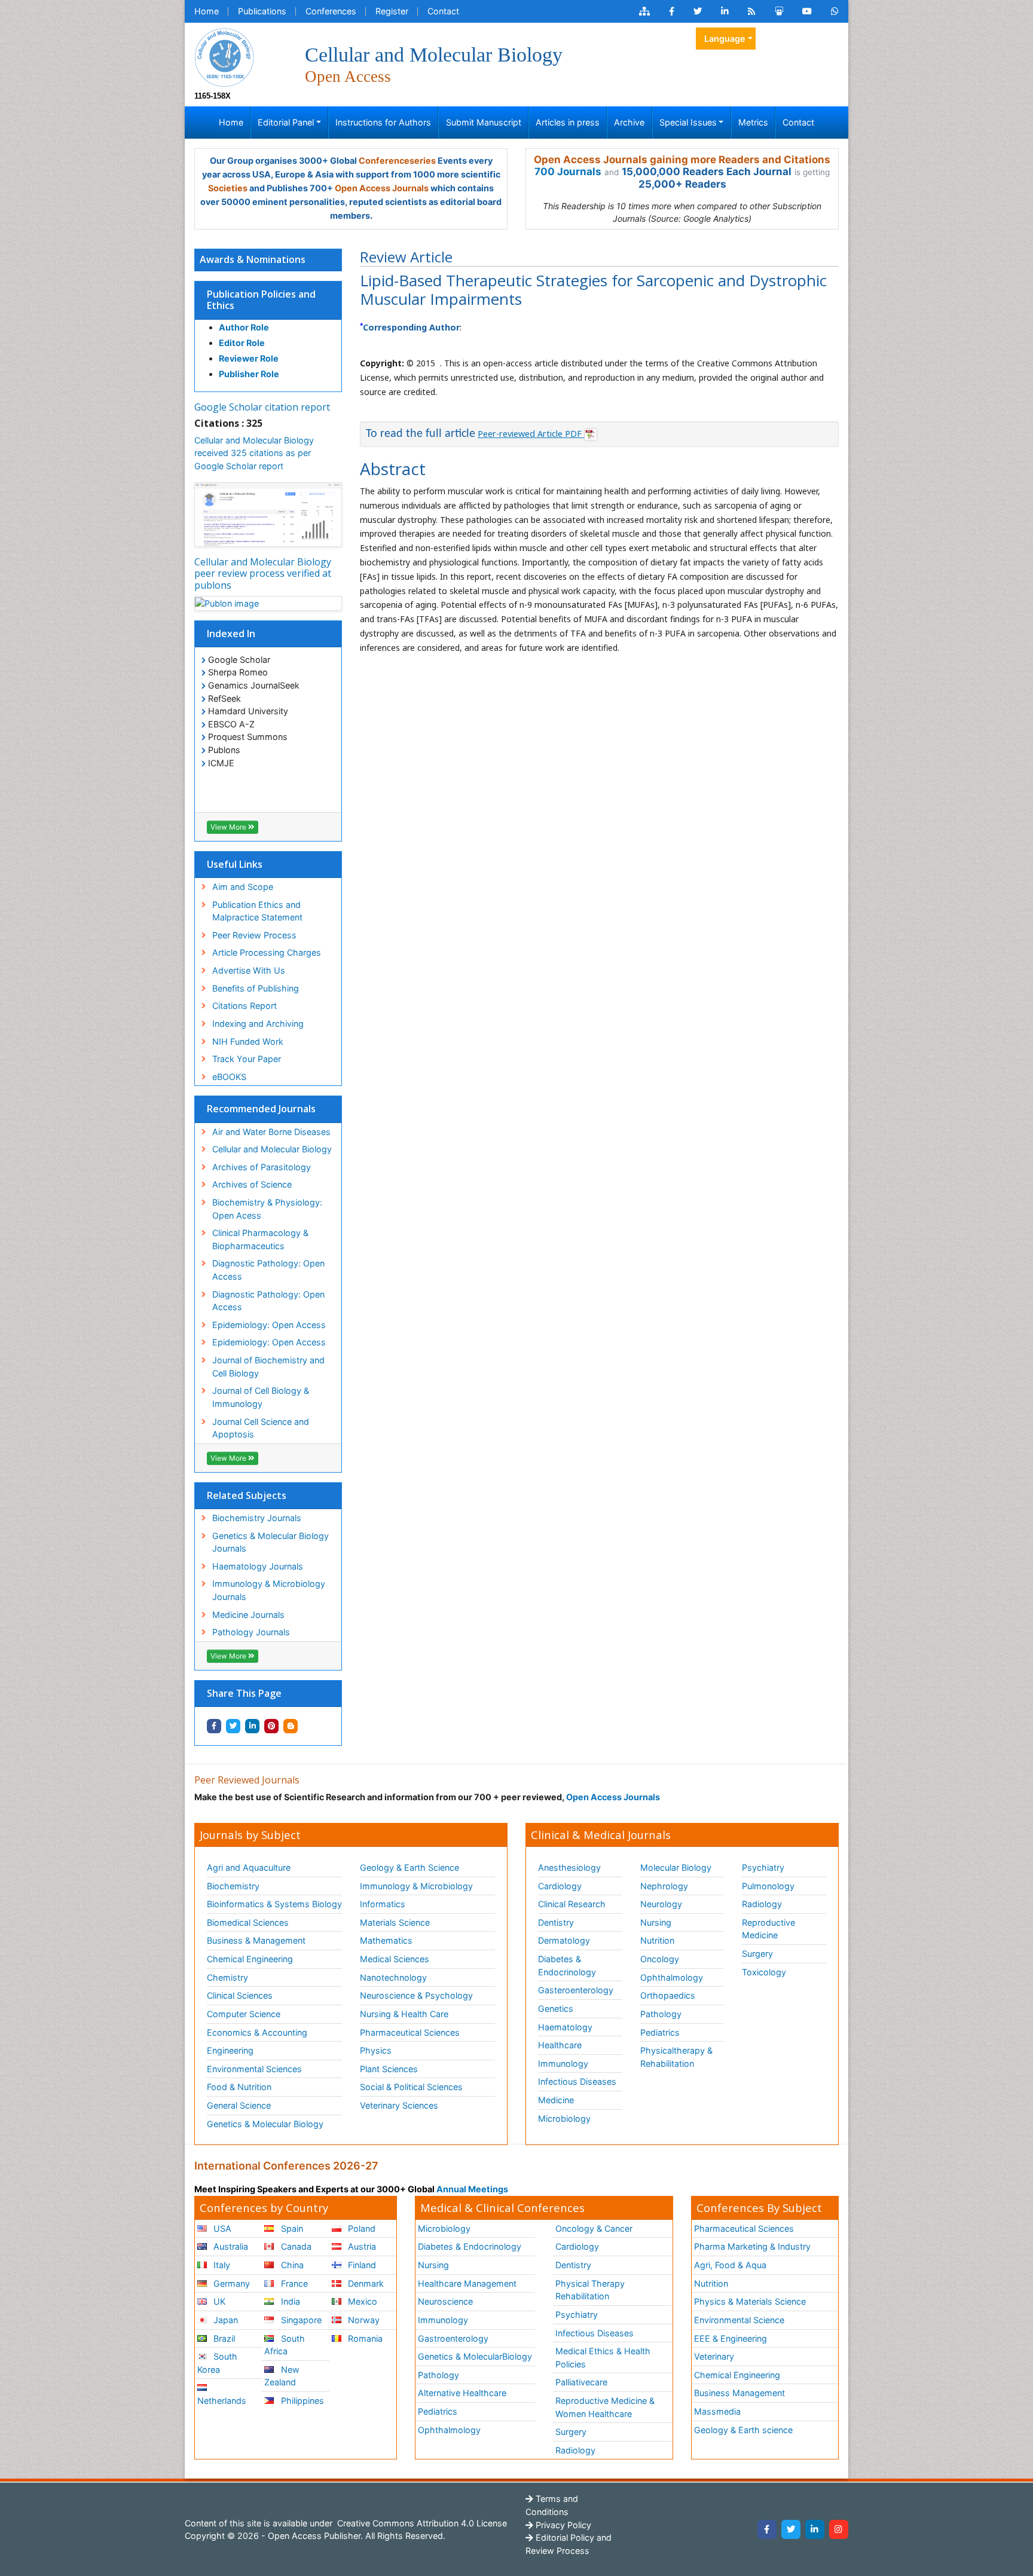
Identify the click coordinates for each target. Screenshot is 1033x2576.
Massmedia (717, 2411)
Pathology (661, 2014)
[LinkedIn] (815, 2529)
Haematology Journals (258, 1566)
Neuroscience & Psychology (416, 1995)
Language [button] (725, 39)
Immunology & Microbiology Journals (269, 1590)
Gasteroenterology (576, 1990)
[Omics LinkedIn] (725, 11)
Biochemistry (233, 1886)
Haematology (565, 2027)
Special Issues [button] (688, 122)
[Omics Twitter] (698, 11)
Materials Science (395, 1922)
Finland (361, 2265)
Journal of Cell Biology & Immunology (261, 1397)
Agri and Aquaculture (249, 1867)
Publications (262, 11)
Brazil (223, 2338)
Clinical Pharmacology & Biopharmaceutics (260, 1239)
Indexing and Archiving (258, 1024)
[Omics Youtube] (807, 11)
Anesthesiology (569, 1867)
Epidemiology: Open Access (269, 1325)
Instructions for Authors (383, 122)
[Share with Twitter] (233, 1726)
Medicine (556, 2100)
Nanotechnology (393, 1977)
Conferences (331, 11)
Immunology (563, 2063)
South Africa (284, 2345)
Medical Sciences (395, 1959)
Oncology (660, 1959)
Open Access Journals (382, 188)
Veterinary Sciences (399, 2105)
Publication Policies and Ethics (261, 300)
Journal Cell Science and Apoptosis (261, 1428)
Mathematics (386, 1940)
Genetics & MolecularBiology (475, 2356)
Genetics (556, 2009)
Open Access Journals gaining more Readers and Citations (682, 160)
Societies (228, 188)
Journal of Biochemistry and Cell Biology (268, 1367)
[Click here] (644, 11)
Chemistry (227, 1977)
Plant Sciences (389, 2069)
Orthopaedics (668, 1995)
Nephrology (664, 1886)
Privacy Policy (562, 2525)
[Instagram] (839, 2529)
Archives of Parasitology (262, 1167)
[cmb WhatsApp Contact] (835, 11)
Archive (629, 122)
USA (221, 2228)
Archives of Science (252, 1184)
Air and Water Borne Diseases (271, 1132)
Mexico (361, 2301)
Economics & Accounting (257, 2032)
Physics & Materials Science (750, 2301)
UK (218, 2301)
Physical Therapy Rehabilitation (590, 2290)
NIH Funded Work (248, 1041)
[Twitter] (791, 2529)
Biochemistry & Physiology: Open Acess (267, 1209)
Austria (361, 2246)
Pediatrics (660, 2032)
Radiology (762, 1904)
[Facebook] (767, 2529)
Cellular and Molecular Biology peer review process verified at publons (263, 573)
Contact (443, 11)
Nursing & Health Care (404, 2014)
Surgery (757, 1954)
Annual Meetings (472, 2189)
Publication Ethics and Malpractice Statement (257, 911)
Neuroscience (445, 2301)
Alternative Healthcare (462, 2393)
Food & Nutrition (239, 2087)
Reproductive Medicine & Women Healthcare (605, 2407)
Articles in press (568, 122)
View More (229, 827)
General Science (239, 2105)
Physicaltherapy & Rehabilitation (676, 2057)
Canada (295, 2246)
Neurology (661, 1904)
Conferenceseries (397, 160)
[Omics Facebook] (672, 11)
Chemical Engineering (250, 1959)
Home (207, 11)
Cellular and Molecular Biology (272, 1149)
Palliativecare (581, 2382)
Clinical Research (572, 1904)
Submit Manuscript (484, 122)
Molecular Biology (676, 1867)
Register (392, 11)
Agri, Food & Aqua (730, 2265)
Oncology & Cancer (594, 2228)
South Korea (217, 2363)
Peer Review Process (254, 935)
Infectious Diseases (577, 2081)
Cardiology (560, 1886)
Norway (363, 2320)
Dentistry (556, 1922)
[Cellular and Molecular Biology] (224, 56)
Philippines (301, 2401)
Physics (376, 2050)
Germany (230, 2283)
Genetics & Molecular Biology (265, 2124)
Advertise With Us (249, 970)
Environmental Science (739, 2320)
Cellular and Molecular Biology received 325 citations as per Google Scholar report (254, 453)
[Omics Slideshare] (779, 11)
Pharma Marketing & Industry (752, 2246)
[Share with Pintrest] (271, 1726)
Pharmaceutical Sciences (410, 2032)
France (293, 2283)
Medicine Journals (248, 1615)
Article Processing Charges (267, 952)
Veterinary (714, 2356)
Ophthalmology (672, 1977)
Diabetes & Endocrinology (567, 1965)
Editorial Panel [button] (286, 122)
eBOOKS (229, 1077)
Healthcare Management (467, 2283)
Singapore (300, 2320)
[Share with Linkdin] (252, 1726)
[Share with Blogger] (291, 1726)
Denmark (365, 2283)
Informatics (383, 1904)
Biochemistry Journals (257, 1518)
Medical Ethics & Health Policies (603, 2358)
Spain (291, 2228)
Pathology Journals (251, 1632)
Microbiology (564, 2118)
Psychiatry (763, 1867)
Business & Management (256, 1940)
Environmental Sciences (254, 2069)
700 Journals (568, 172)
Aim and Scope (243, 887)
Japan (224, 2320)
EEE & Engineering (731, 2338)
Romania (364, 2338)
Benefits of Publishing (256, 988)
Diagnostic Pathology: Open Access (268, 1270)
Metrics (753, 122)
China (291, 2265)
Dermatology (564, 1940)
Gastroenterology (453, 2338)
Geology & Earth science (743, 2430)
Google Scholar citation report (262, 407)
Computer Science (244, 2014)
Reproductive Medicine (768, 1929)
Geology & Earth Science (409, 1867)
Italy (221, 2265)
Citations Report (245, 1006)
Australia (230, 2246)
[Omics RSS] (752, 11)
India (289, 2301)
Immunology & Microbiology (416, 1886)
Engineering (230, 2050)
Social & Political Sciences (411, 2087)
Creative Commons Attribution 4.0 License (421, 2523)
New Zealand (282, 2376)
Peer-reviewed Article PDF (531, 434)
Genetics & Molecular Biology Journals (271, 1542)
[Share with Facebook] (214, 1726)
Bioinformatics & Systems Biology (274, 1904)
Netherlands (222, 2401)
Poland (360, 2228)
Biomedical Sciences (248, 1922)
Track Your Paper (247, 1059)
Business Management (739, 2393)
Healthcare (560, 2045)
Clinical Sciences (240, 1995)
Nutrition (657, 1940)
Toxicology (764, 1972)
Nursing (656, 1922)
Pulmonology (768, 1886)
